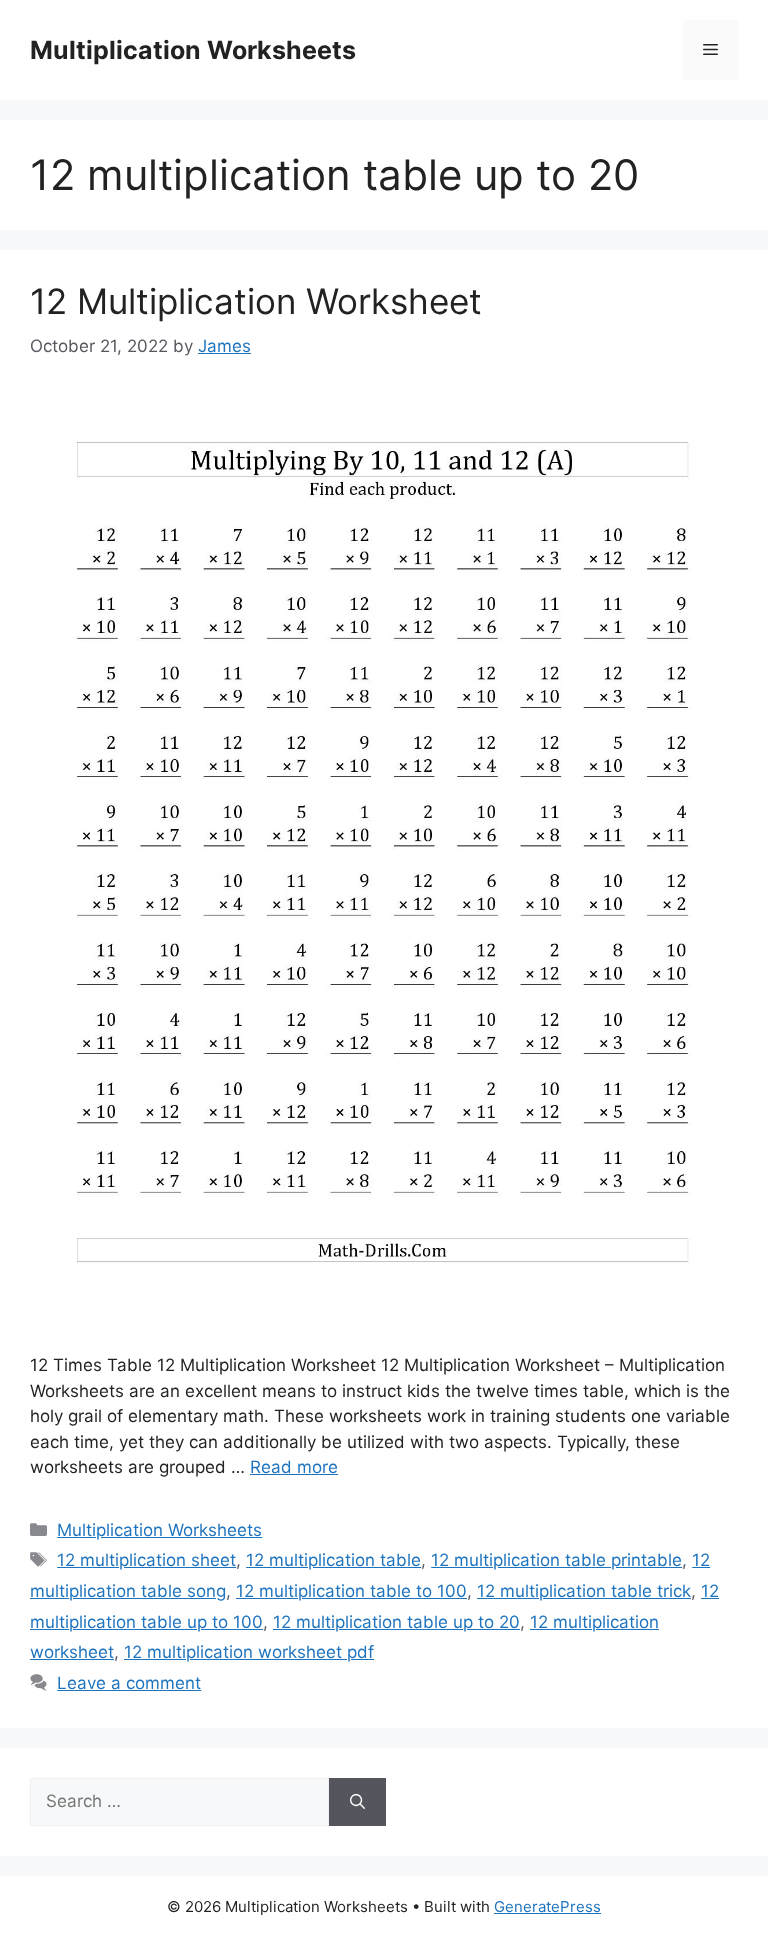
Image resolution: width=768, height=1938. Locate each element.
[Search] (357, 1802)
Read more (294, 1467)
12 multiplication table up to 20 (396, 1622)
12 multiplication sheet (146, 1560)
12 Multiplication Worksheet (256, 301)
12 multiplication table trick (584, 1591)
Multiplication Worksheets (193, 50)
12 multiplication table (333, 1560)
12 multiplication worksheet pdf (249, 1652)
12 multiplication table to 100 (351, 1591)
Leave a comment (129, 1683)
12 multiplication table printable (556, 1560)
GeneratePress (547, 1906)
